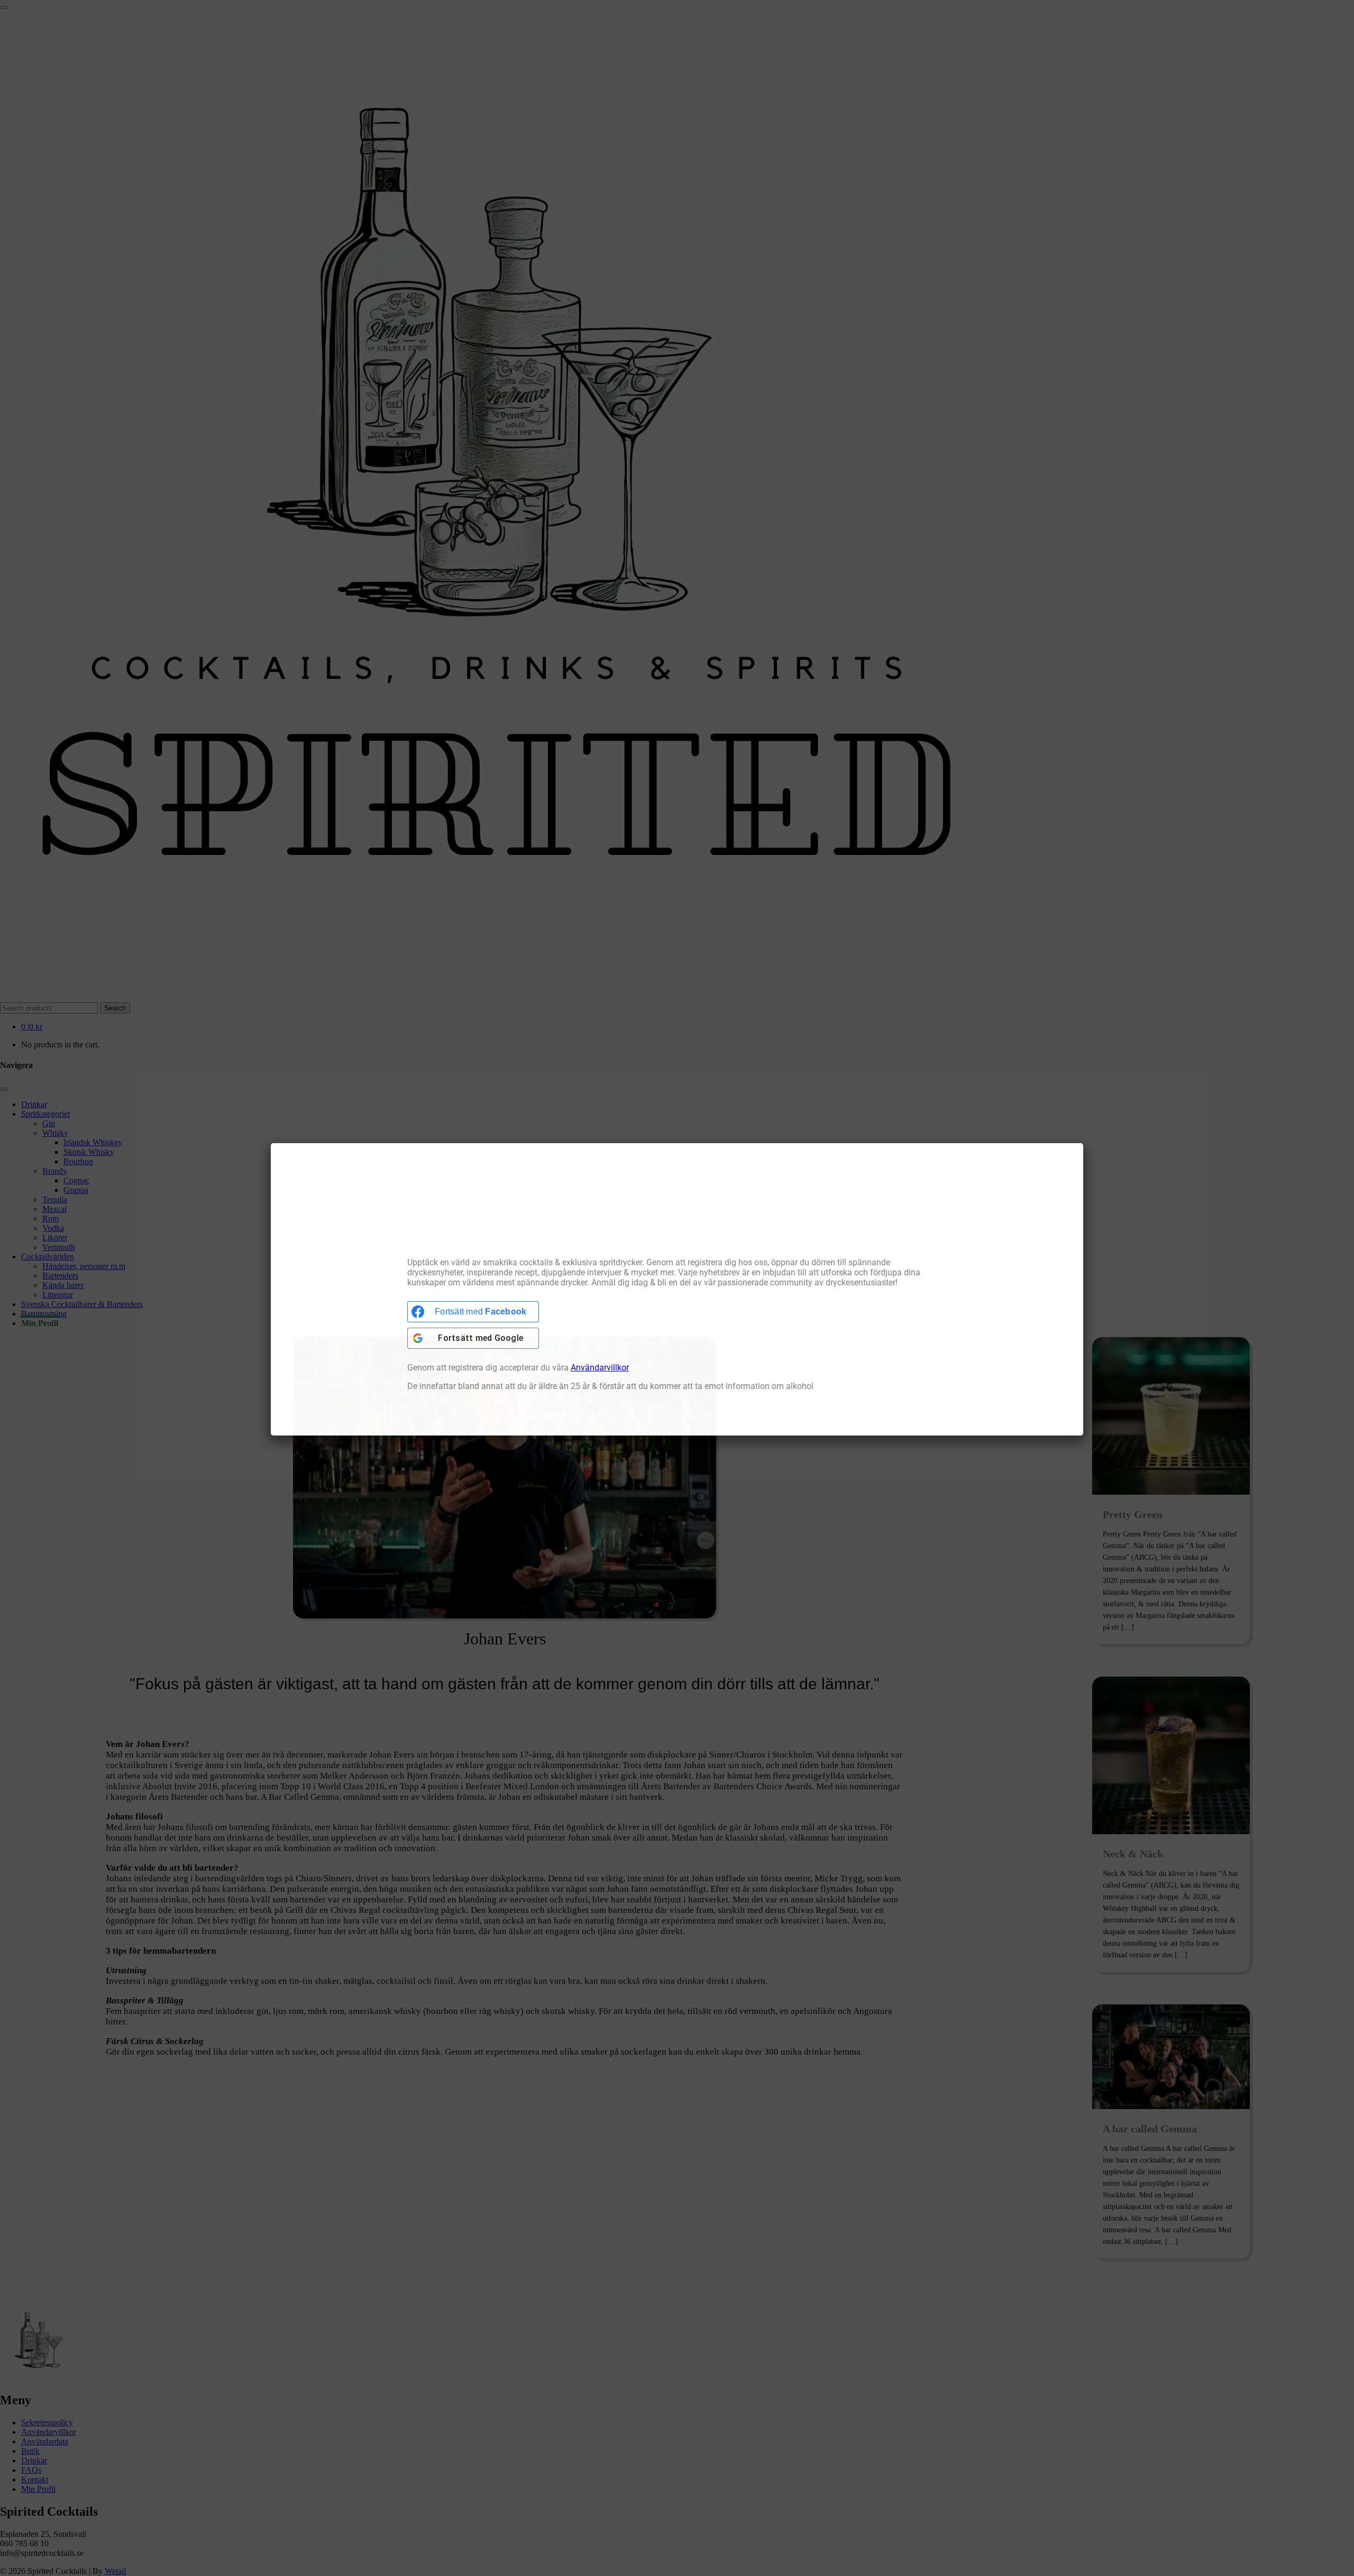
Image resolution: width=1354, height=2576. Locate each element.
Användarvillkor (600, 1367)
